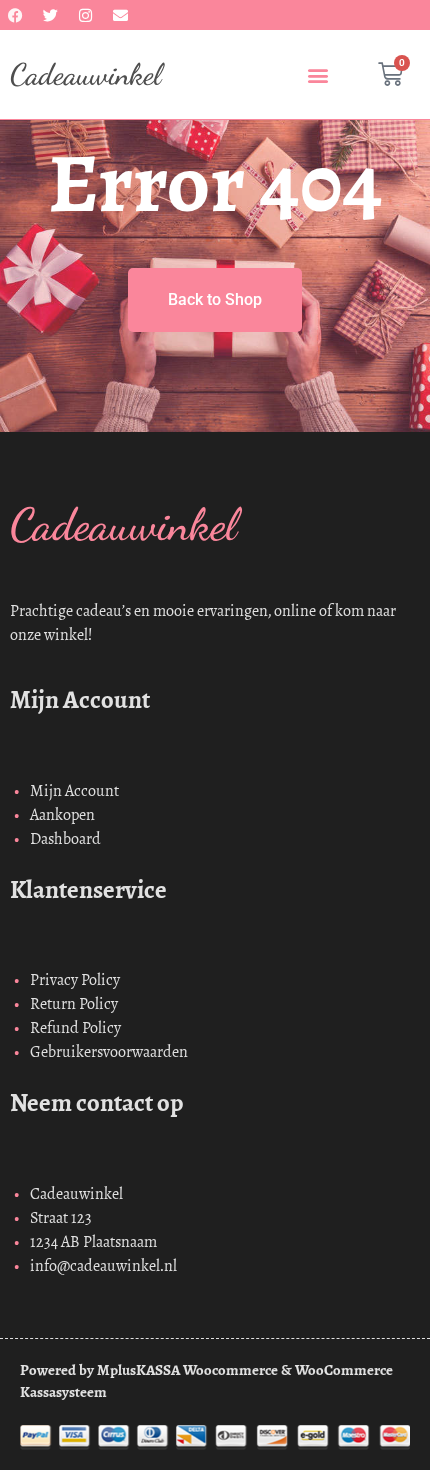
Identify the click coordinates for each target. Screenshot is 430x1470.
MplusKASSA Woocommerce (187, 1370)
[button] (317, 74)
